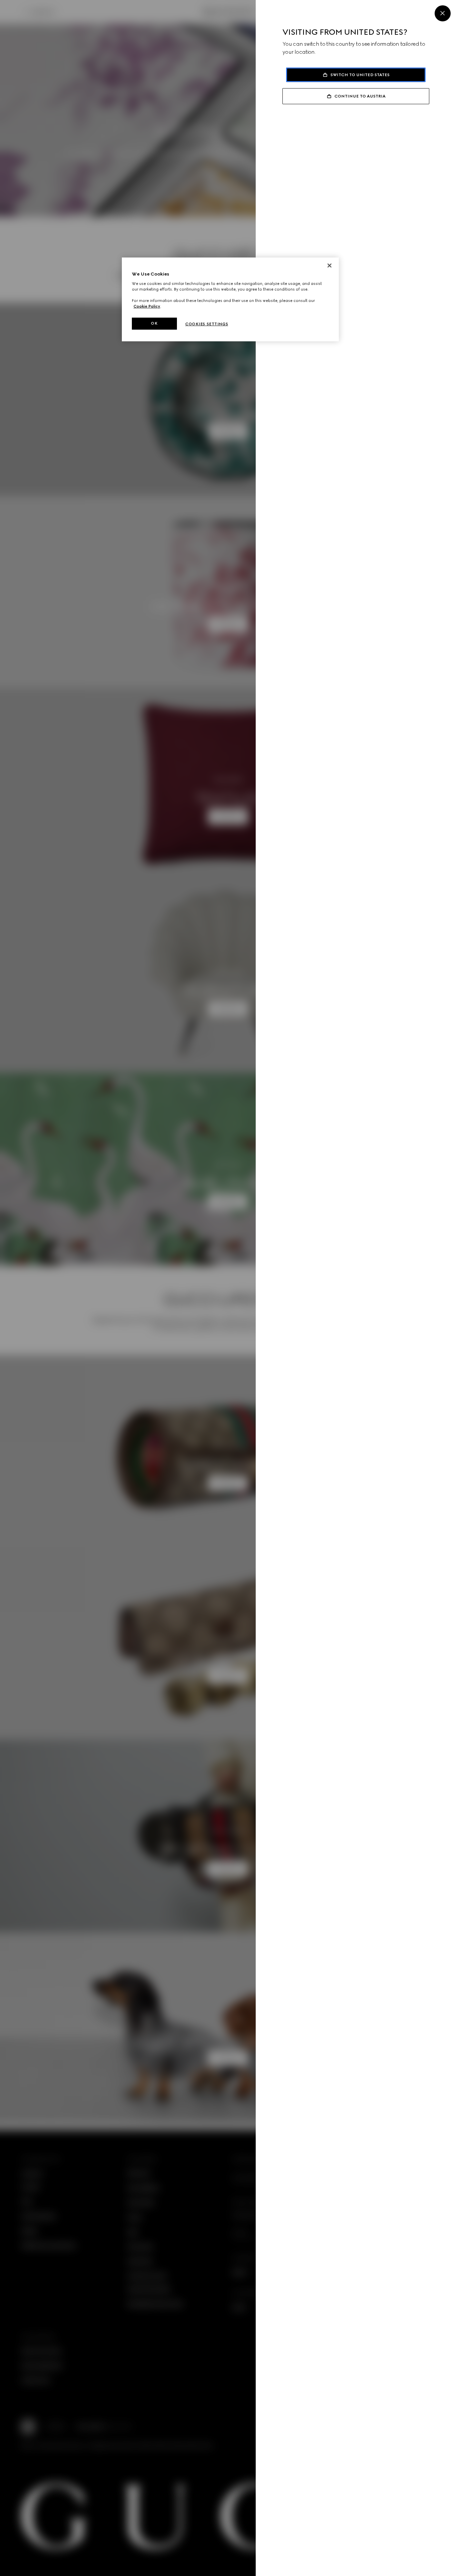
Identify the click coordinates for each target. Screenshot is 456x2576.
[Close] (443, 13)
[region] (230, 299)
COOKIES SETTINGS (207, 324)
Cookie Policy (147, 306)
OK (154, 323)
